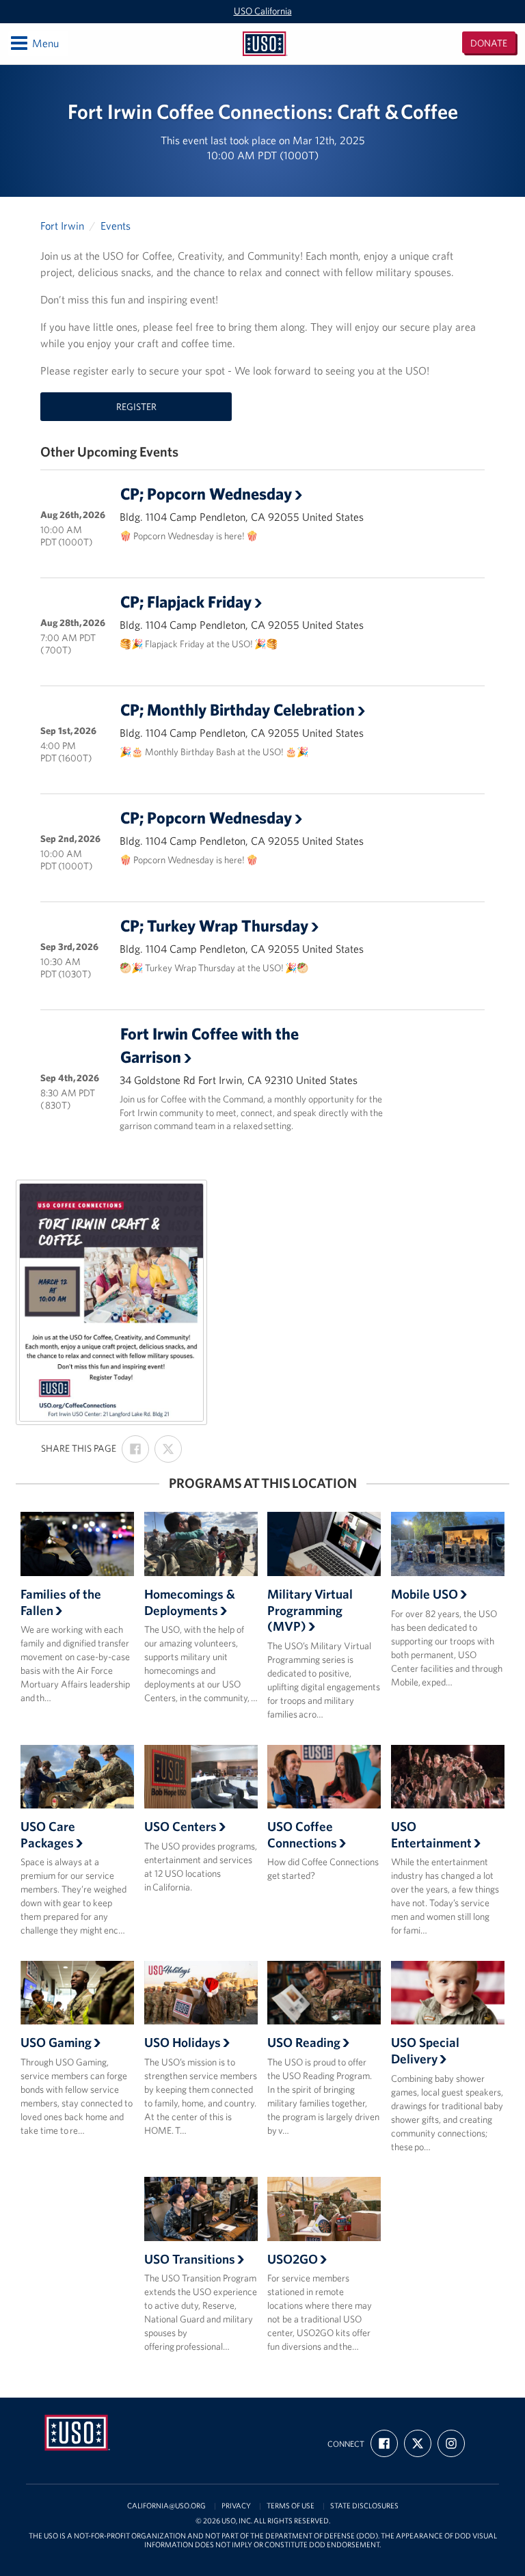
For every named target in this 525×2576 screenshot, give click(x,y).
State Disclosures (364, 2506)
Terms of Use (291, 2506)
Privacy (236, 2506)
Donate (489, 43)
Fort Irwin (62, 226)
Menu (34, 43)
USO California (263, 11)
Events (116, 226)
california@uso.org (166, 2506)
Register (136, 407)
